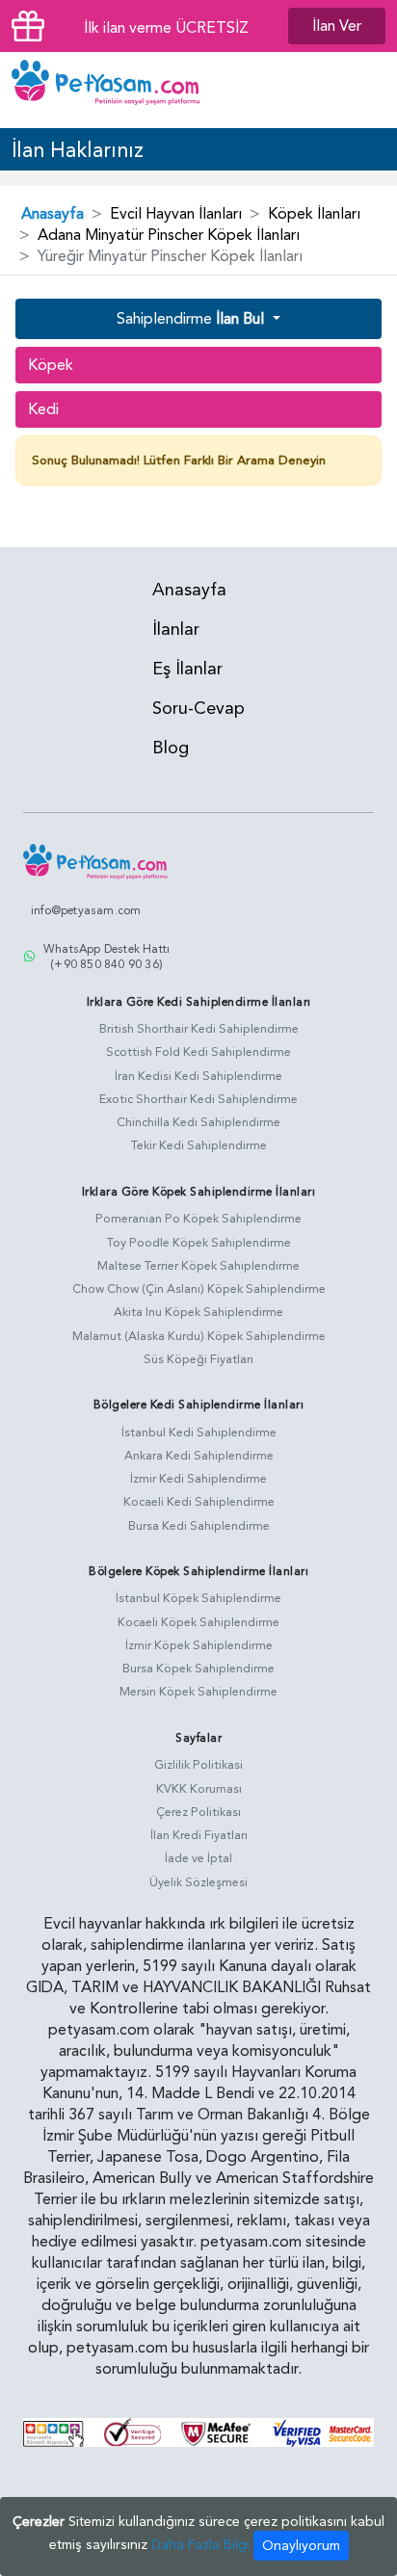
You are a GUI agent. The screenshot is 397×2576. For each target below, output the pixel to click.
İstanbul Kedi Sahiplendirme (199, 1433)
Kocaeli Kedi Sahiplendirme (199, 1502)
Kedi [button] (43, 409)
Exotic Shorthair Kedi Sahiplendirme (198, 1099)
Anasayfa (53, 214)
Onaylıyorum (301, 2546)
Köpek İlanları (314, 214)
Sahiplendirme (190, 319)
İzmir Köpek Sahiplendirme (199, 1645)
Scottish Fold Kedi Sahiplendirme (198, 1052)
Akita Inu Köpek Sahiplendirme (198, 1312)
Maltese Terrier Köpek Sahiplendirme (198, 1266)
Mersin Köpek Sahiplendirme (198, 1692)
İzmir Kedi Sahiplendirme (198, 1479)
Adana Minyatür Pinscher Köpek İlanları (169, 235)
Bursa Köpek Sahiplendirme (198, 1669)
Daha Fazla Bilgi (200, 2545)
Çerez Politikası (198, 1812)
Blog (171, 748)
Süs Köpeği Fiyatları (198, 1359)
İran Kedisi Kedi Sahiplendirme (198, 1076)
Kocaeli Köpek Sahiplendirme (198, 1622)
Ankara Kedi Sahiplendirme (199, 1456)
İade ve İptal (198, 1858)
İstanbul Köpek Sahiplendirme (198, 1598)
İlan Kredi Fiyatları (199, 1835)
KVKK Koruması (199, 1789)
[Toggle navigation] (368, 91)
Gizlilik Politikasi (198, 1765)
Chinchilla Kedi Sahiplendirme (198, 1122)
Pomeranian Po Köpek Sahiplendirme (198, 1219)
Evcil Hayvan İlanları (176, 214)
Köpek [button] (51, 365)
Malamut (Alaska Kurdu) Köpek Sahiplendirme (199, 1336)
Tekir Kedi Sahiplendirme (199, 1145)
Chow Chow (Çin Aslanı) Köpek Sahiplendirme (199, 1289)
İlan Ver (337, 26)
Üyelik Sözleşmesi (198, 1882)
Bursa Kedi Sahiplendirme (199, 1526)
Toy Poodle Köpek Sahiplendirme (199, 1243)
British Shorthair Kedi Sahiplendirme (199, 1029)
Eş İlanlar (187, 669)
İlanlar (176, 630)
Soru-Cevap (198, 709)
